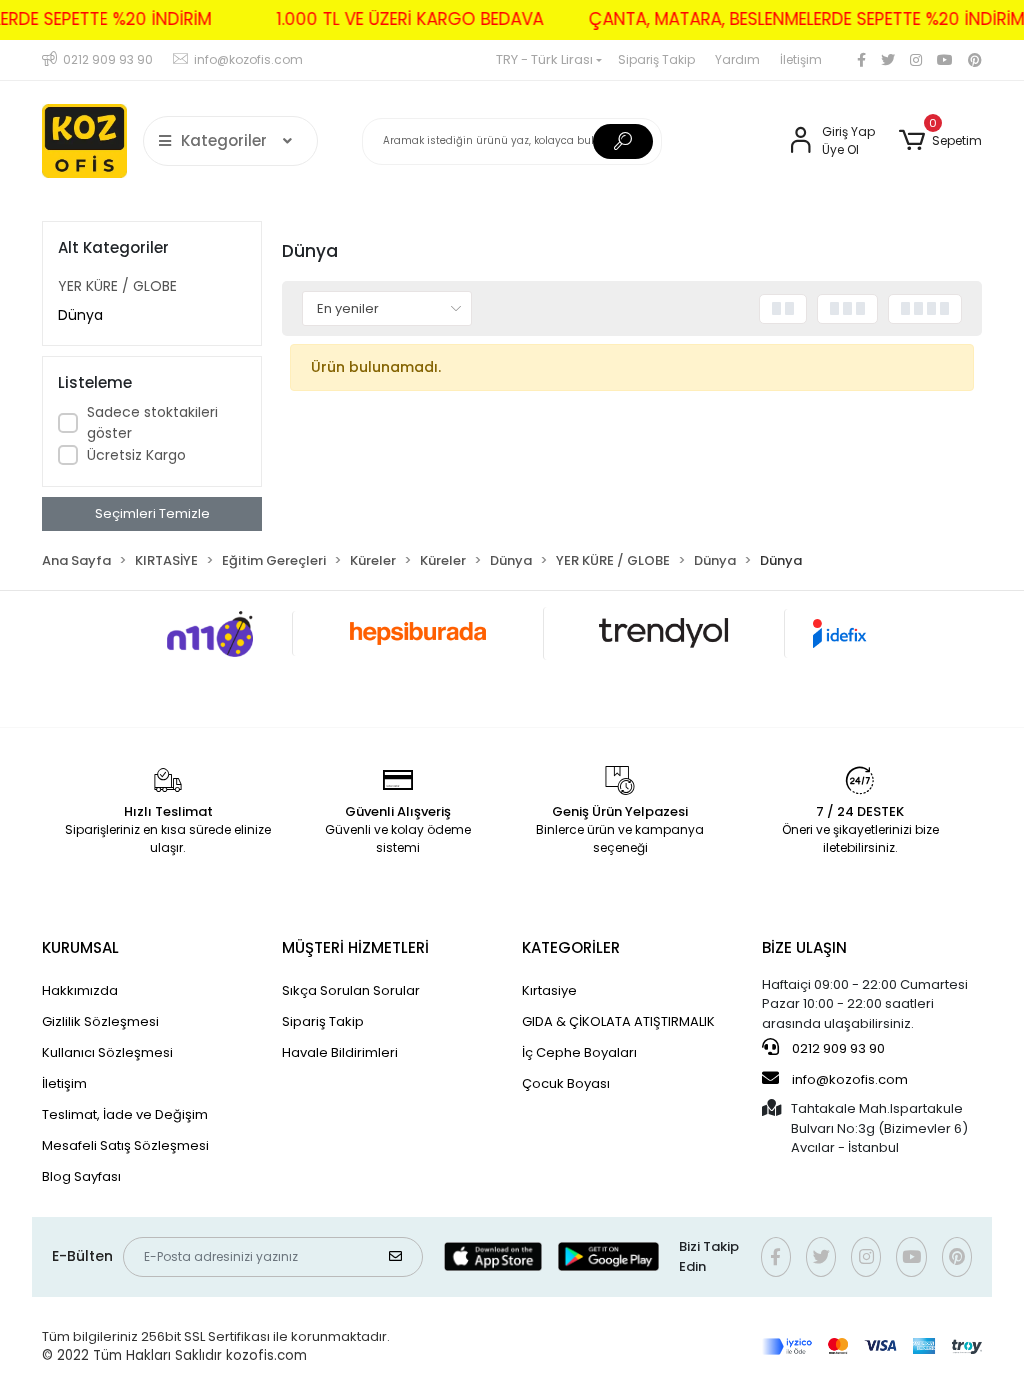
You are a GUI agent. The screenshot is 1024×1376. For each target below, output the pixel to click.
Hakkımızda (80, 990)
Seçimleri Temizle (152, 513)
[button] (940, 141)
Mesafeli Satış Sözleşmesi (125, 1145)
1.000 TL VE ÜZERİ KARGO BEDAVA (417, 19)
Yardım (737, 59)
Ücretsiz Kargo (136, 455)
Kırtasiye (549, 990)
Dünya (80, 315)
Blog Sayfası (81, 1176)
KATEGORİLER (571, 947)
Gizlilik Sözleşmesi (100, 1021)
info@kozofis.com (850, 1079)
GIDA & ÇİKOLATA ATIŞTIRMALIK (618, 1021)
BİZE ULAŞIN (804, 947)
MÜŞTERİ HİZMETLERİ (355, 947)
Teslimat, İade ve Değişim (125, 1114)
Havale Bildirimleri (340, 1052)
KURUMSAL (80, 947)
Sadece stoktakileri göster (152, 422)
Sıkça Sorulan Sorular (351, 990)
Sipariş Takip (656, 59)
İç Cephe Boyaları (579, 1052)
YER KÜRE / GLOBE (117, 286)
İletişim (801, 59)
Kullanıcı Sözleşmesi (107, 1052)
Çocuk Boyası (566, 1083)
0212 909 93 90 (837, 1048)
